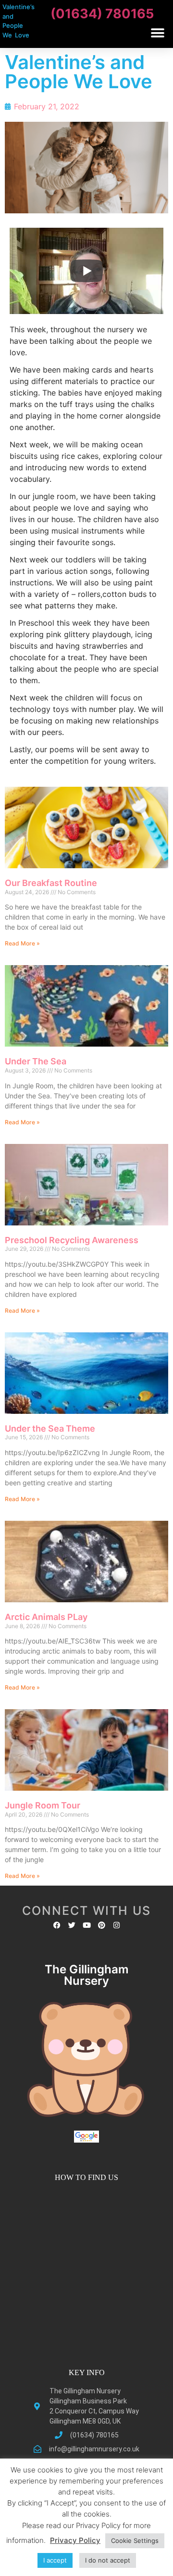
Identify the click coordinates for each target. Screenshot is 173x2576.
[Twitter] (72, 1925)
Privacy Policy (75, 2540)
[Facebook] (57, 1925)
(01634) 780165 (102, 14)
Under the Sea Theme (50, 1428)
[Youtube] (87, 1925)
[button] (157, 33)
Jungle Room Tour (43, 1805)
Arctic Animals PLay (46, 1617)
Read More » (22, 943)
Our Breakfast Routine (51, 883)
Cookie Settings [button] (135, 2541)
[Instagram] (117, 1925)
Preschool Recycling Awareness (72, 1240)
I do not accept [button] (108, 2560)
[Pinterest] (102, 1925)
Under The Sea (36, 1061)
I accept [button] (55, 2560)
